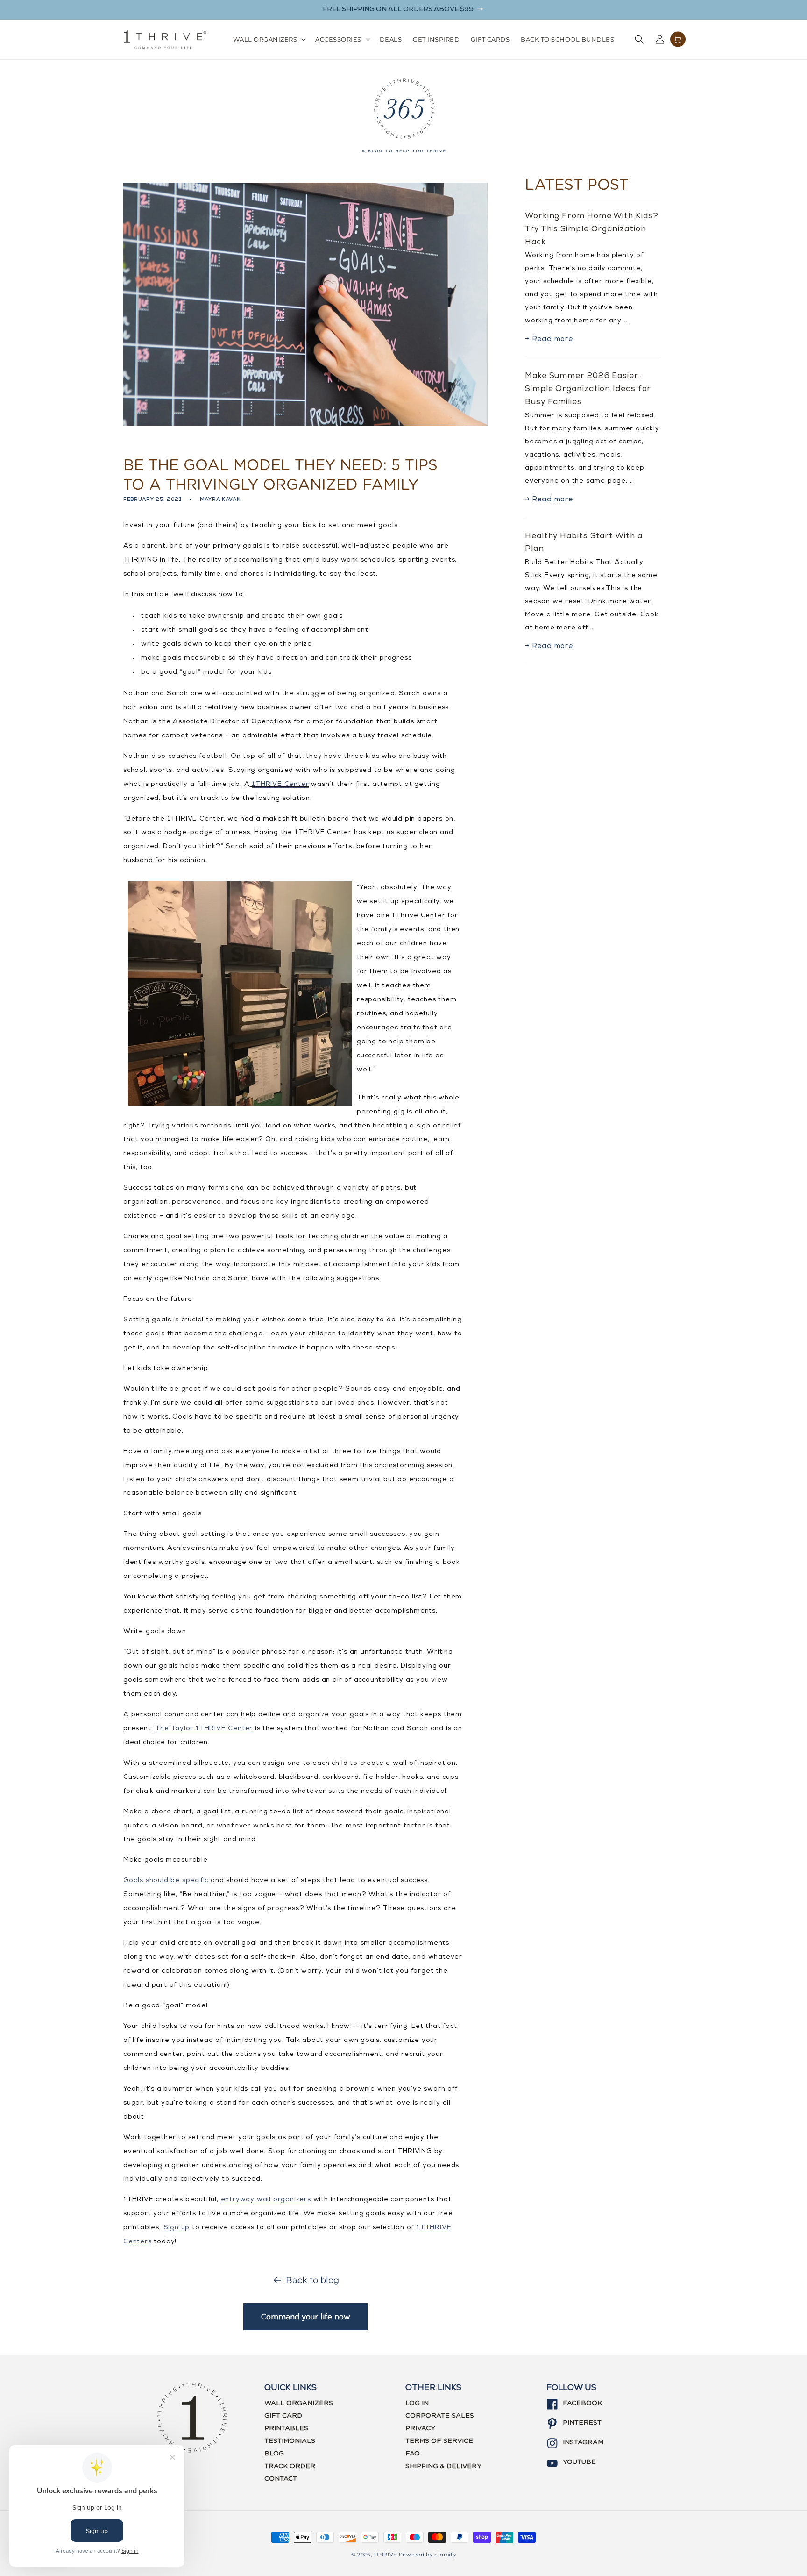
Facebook (582, 2403)
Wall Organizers (299, 2403)
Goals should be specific (166, 1881)
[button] (269, 39)
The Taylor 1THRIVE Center (204, 1729)
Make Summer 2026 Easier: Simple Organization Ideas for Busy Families (588, 389)
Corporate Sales (440, 2416)
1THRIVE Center (280, 785)
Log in (417, 2403)
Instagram (583, 2442)
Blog (274, 2454)
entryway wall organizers (266, 2200)
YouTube (579, 2462)
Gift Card (283, 2416)
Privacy (420, 2428)
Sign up (177, 2228)
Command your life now (306, 2317)
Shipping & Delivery (443, 2466)
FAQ (413, 2454)
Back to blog (312, 2280)
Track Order (290, 2466)
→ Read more (549, 339)
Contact (281, 2479)
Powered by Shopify (428, 2555)
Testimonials (290, 2441)
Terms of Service (439, 2441)
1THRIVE (385, 2555)
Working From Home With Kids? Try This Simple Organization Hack (591, 229)
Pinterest (582, 2423)
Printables (286, 2428)
